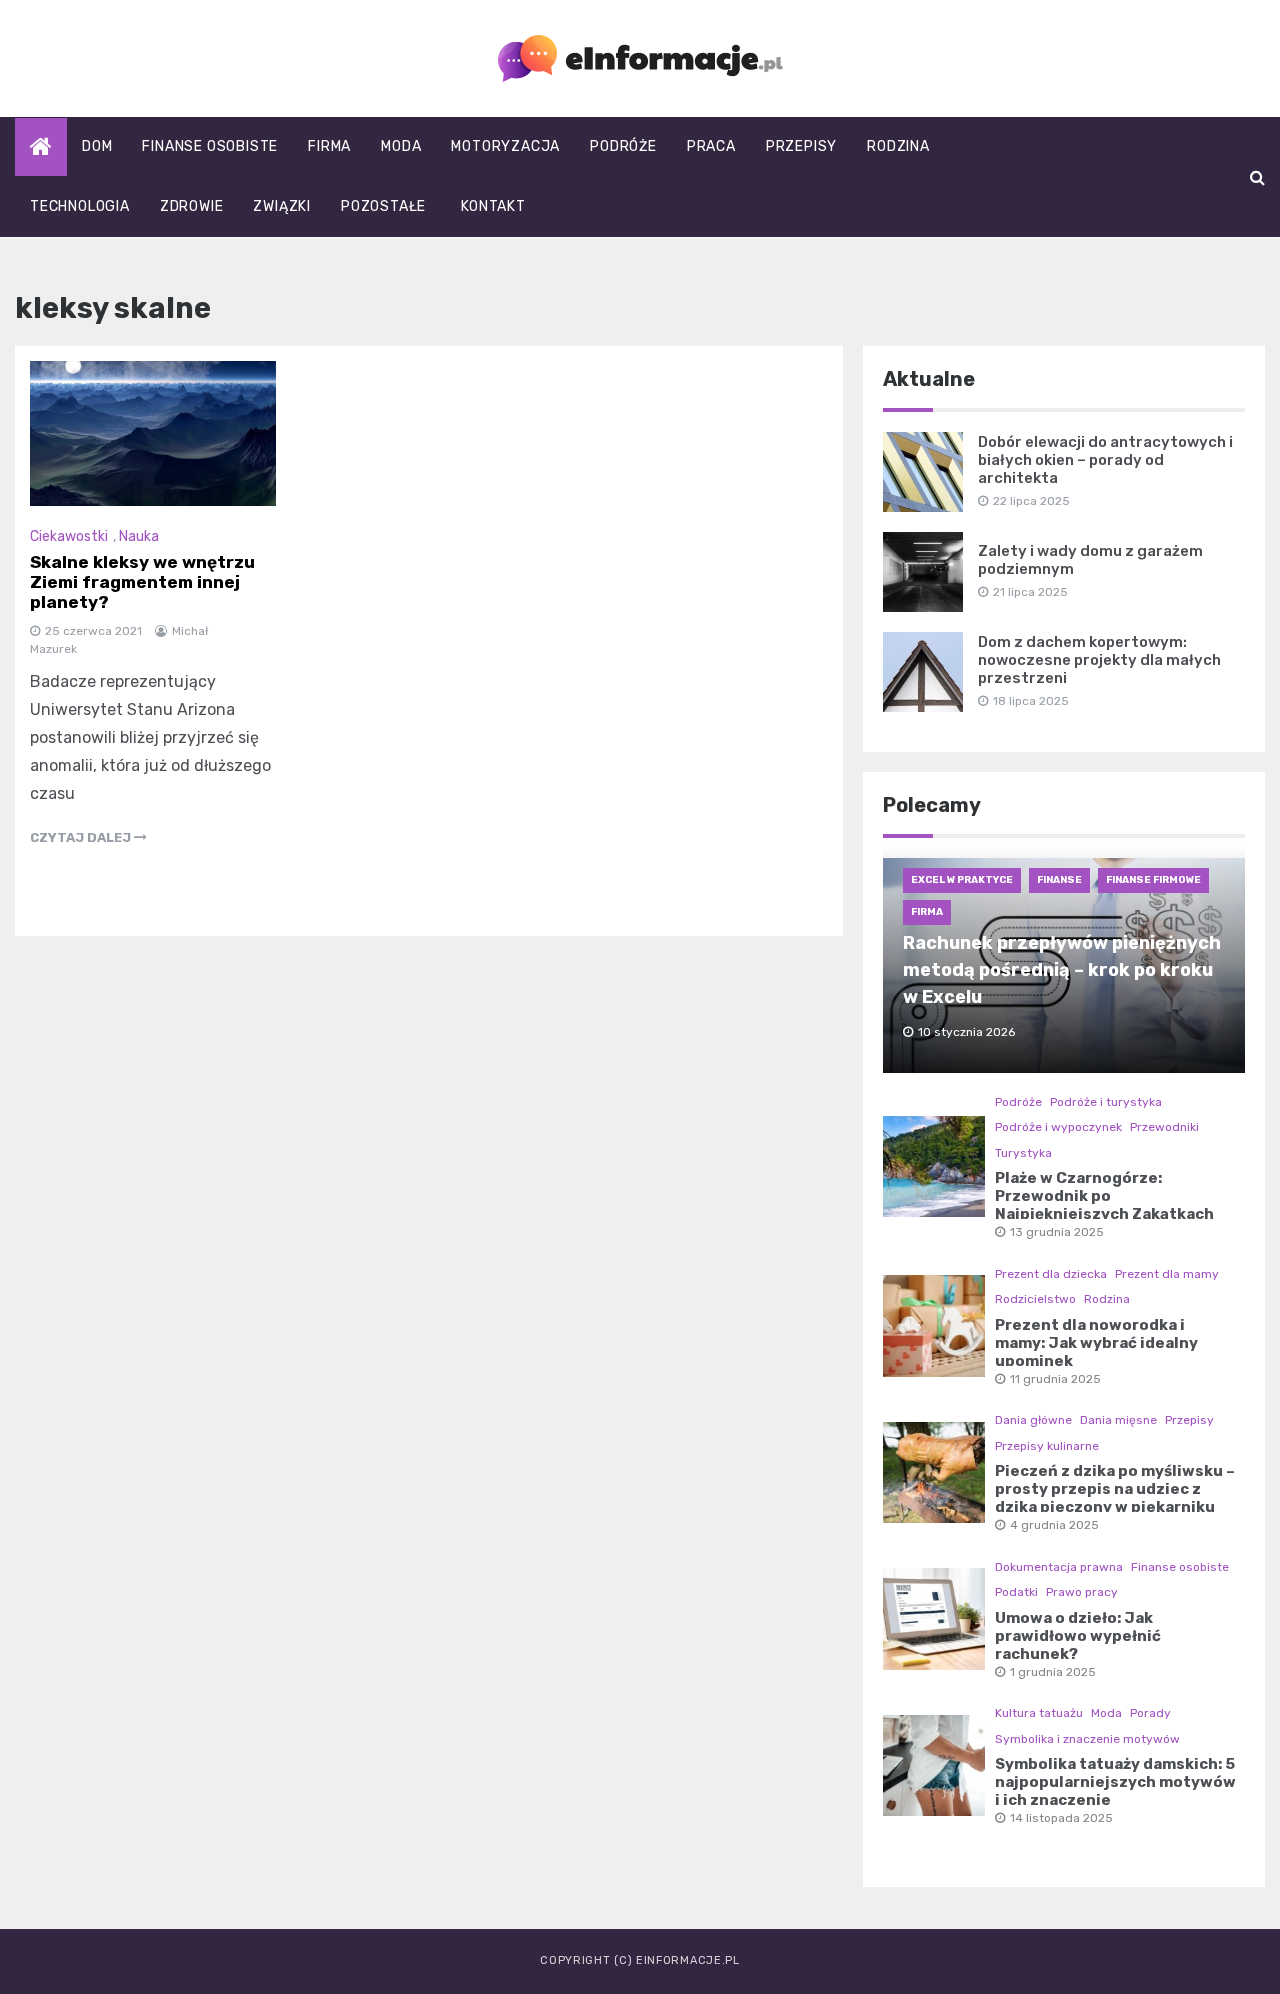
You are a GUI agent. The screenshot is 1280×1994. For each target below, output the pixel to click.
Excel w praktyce (962, 880)
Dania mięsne (1118, 1420)
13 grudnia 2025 (1057, 1232)
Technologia (80, 206)
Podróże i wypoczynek (1058, 1127)
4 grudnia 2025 (1054, 1525)
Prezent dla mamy (1167, 1274)
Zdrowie (192, 206)
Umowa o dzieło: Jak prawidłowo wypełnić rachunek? (1078, 1636)
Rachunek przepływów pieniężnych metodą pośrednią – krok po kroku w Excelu (1062, 970)
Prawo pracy (1082, 1592)
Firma (329, 146)
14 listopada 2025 (1061, 1818)
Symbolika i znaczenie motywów (1087, 1739)
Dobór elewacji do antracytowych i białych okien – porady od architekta (1105, 460)
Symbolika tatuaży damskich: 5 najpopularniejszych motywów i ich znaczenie (1115, 1782)
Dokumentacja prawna (1059, 1567)
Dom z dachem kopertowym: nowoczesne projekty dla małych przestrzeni (1099, 660)
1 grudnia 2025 (1053, 1672)
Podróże (623, 146)
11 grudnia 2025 (1055, 1379)
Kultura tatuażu (1039, 1713)
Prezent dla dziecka (1051, 1274)
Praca (711, 146)
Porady (1150, 1713)
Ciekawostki (69, 536)
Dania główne (1033, 1420)
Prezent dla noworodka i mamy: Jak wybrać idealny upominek (1096, 1343)
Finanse (1059, 880)
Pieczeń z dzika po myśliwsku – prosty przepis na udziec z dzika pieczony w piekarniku (1115, 1489)
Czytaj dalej (82, 837)
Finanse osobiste (210, 146)
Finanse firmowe (1153, 880)
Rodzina (898, 146)
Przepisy (801, 146)
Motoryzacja (505, 146)
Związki (282, 206)
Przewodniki (1164, 1127)
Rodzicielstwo (1035, 1299)
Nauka (139, 536)
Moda (401, 146)
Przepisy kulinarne (1047, 1446)
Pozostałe (383, 206)
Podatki (1016, 1592)
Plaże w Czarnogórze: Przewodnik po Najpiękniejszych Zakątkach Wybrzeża (1104, 1205)
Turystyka (1023, 1153)
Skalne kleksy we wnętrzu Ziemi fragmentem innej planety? (142, 582)
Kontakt (493, 206)
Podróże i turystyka (1106, 1102)
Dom (97, 146)
